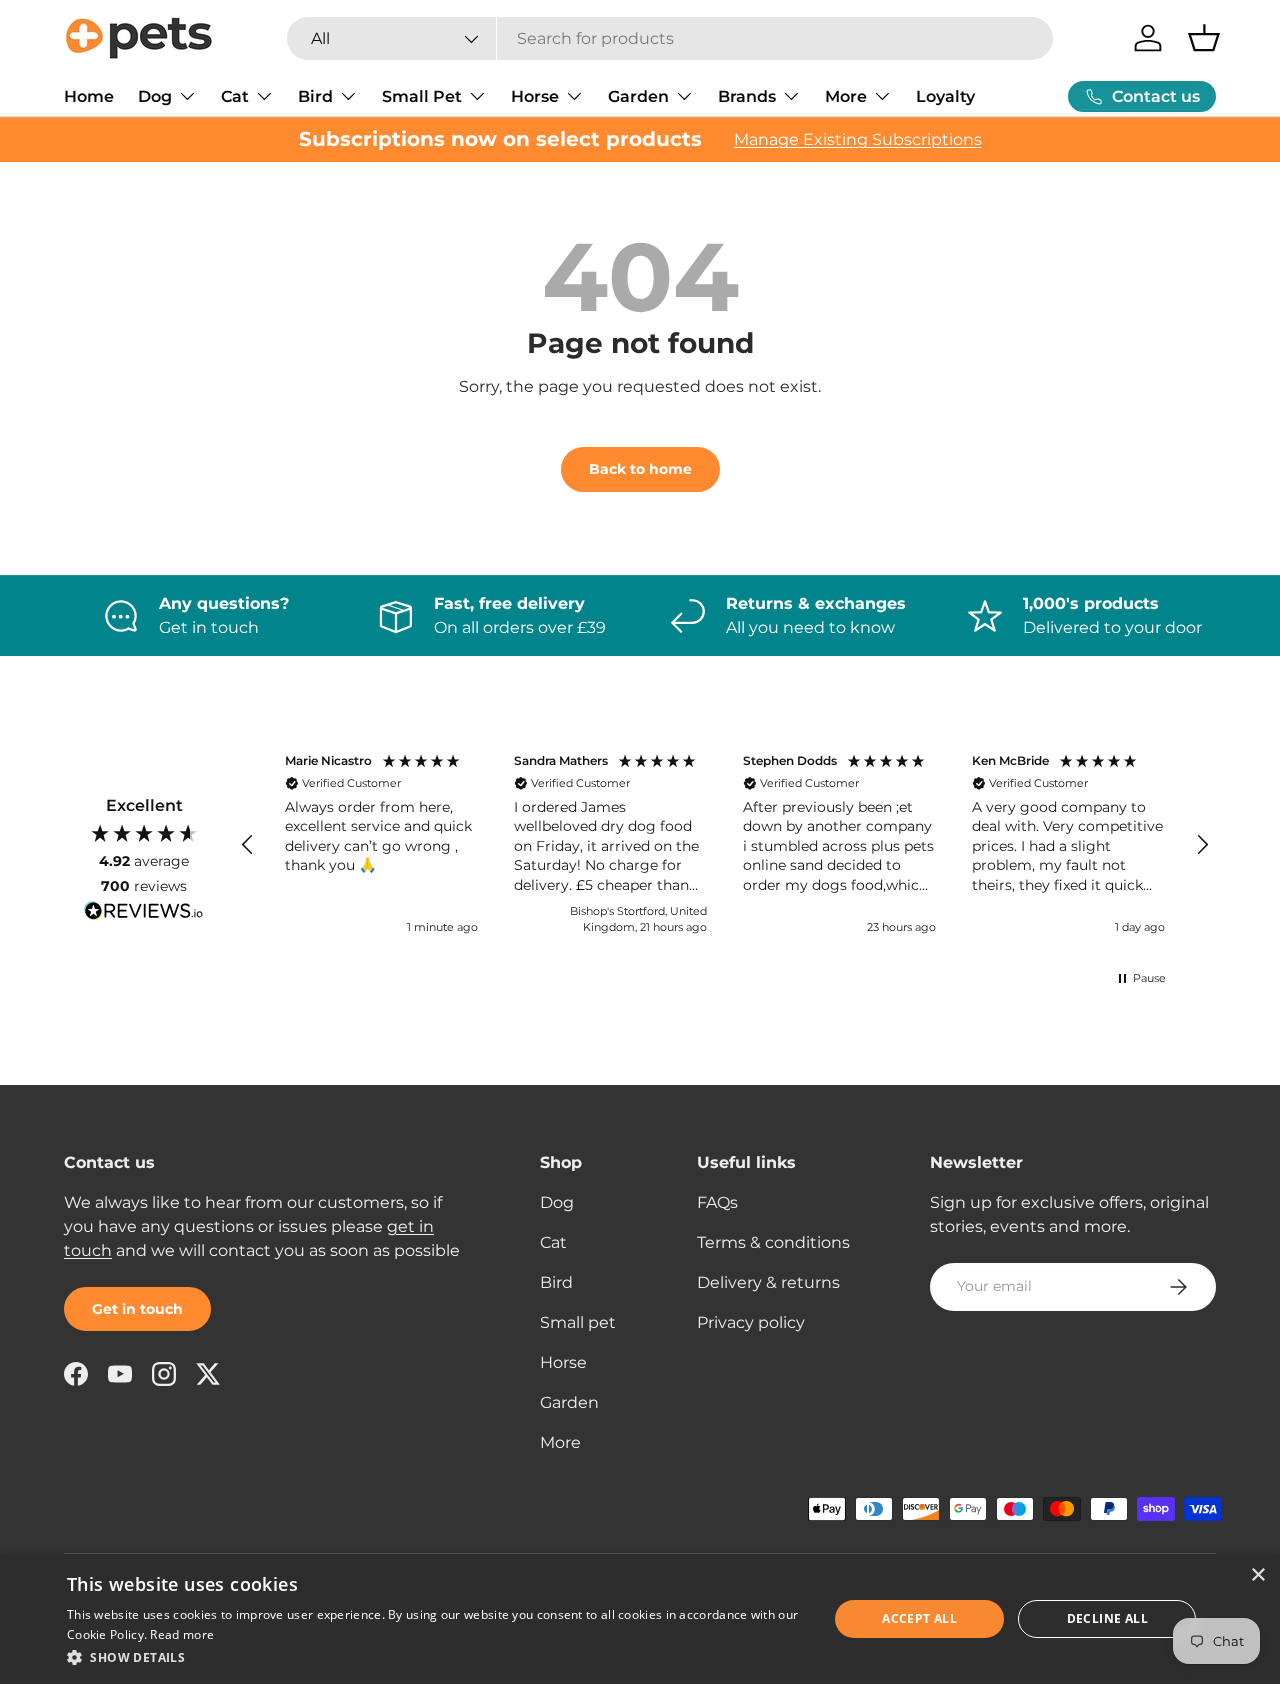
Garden (638, 96)
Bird (315, 96)
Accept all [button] (919, 1618)
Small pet (578, 1322)
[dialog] (640, 1619)
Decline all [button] (1107, 1618)
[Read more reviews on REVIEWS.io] (144, 913)
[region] (725, 846)
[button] (1204, 38)
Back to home (640, 469)
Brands (747, 96)
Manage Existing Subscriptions (858, 139)
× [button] (1257, 1575)
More (846, 96)
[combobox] (670, 38)
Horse (535, 96)
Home (89, 96)
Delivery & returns (768, 1282)
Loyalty (945, 96)
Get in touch (137, 1309)
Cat (235, 96)
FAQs (717, 1202)
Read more (182, 1634)
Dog (155, 96)
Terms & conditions (773, 1242)
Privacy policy (751, 1322)
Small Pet (422, 96)
